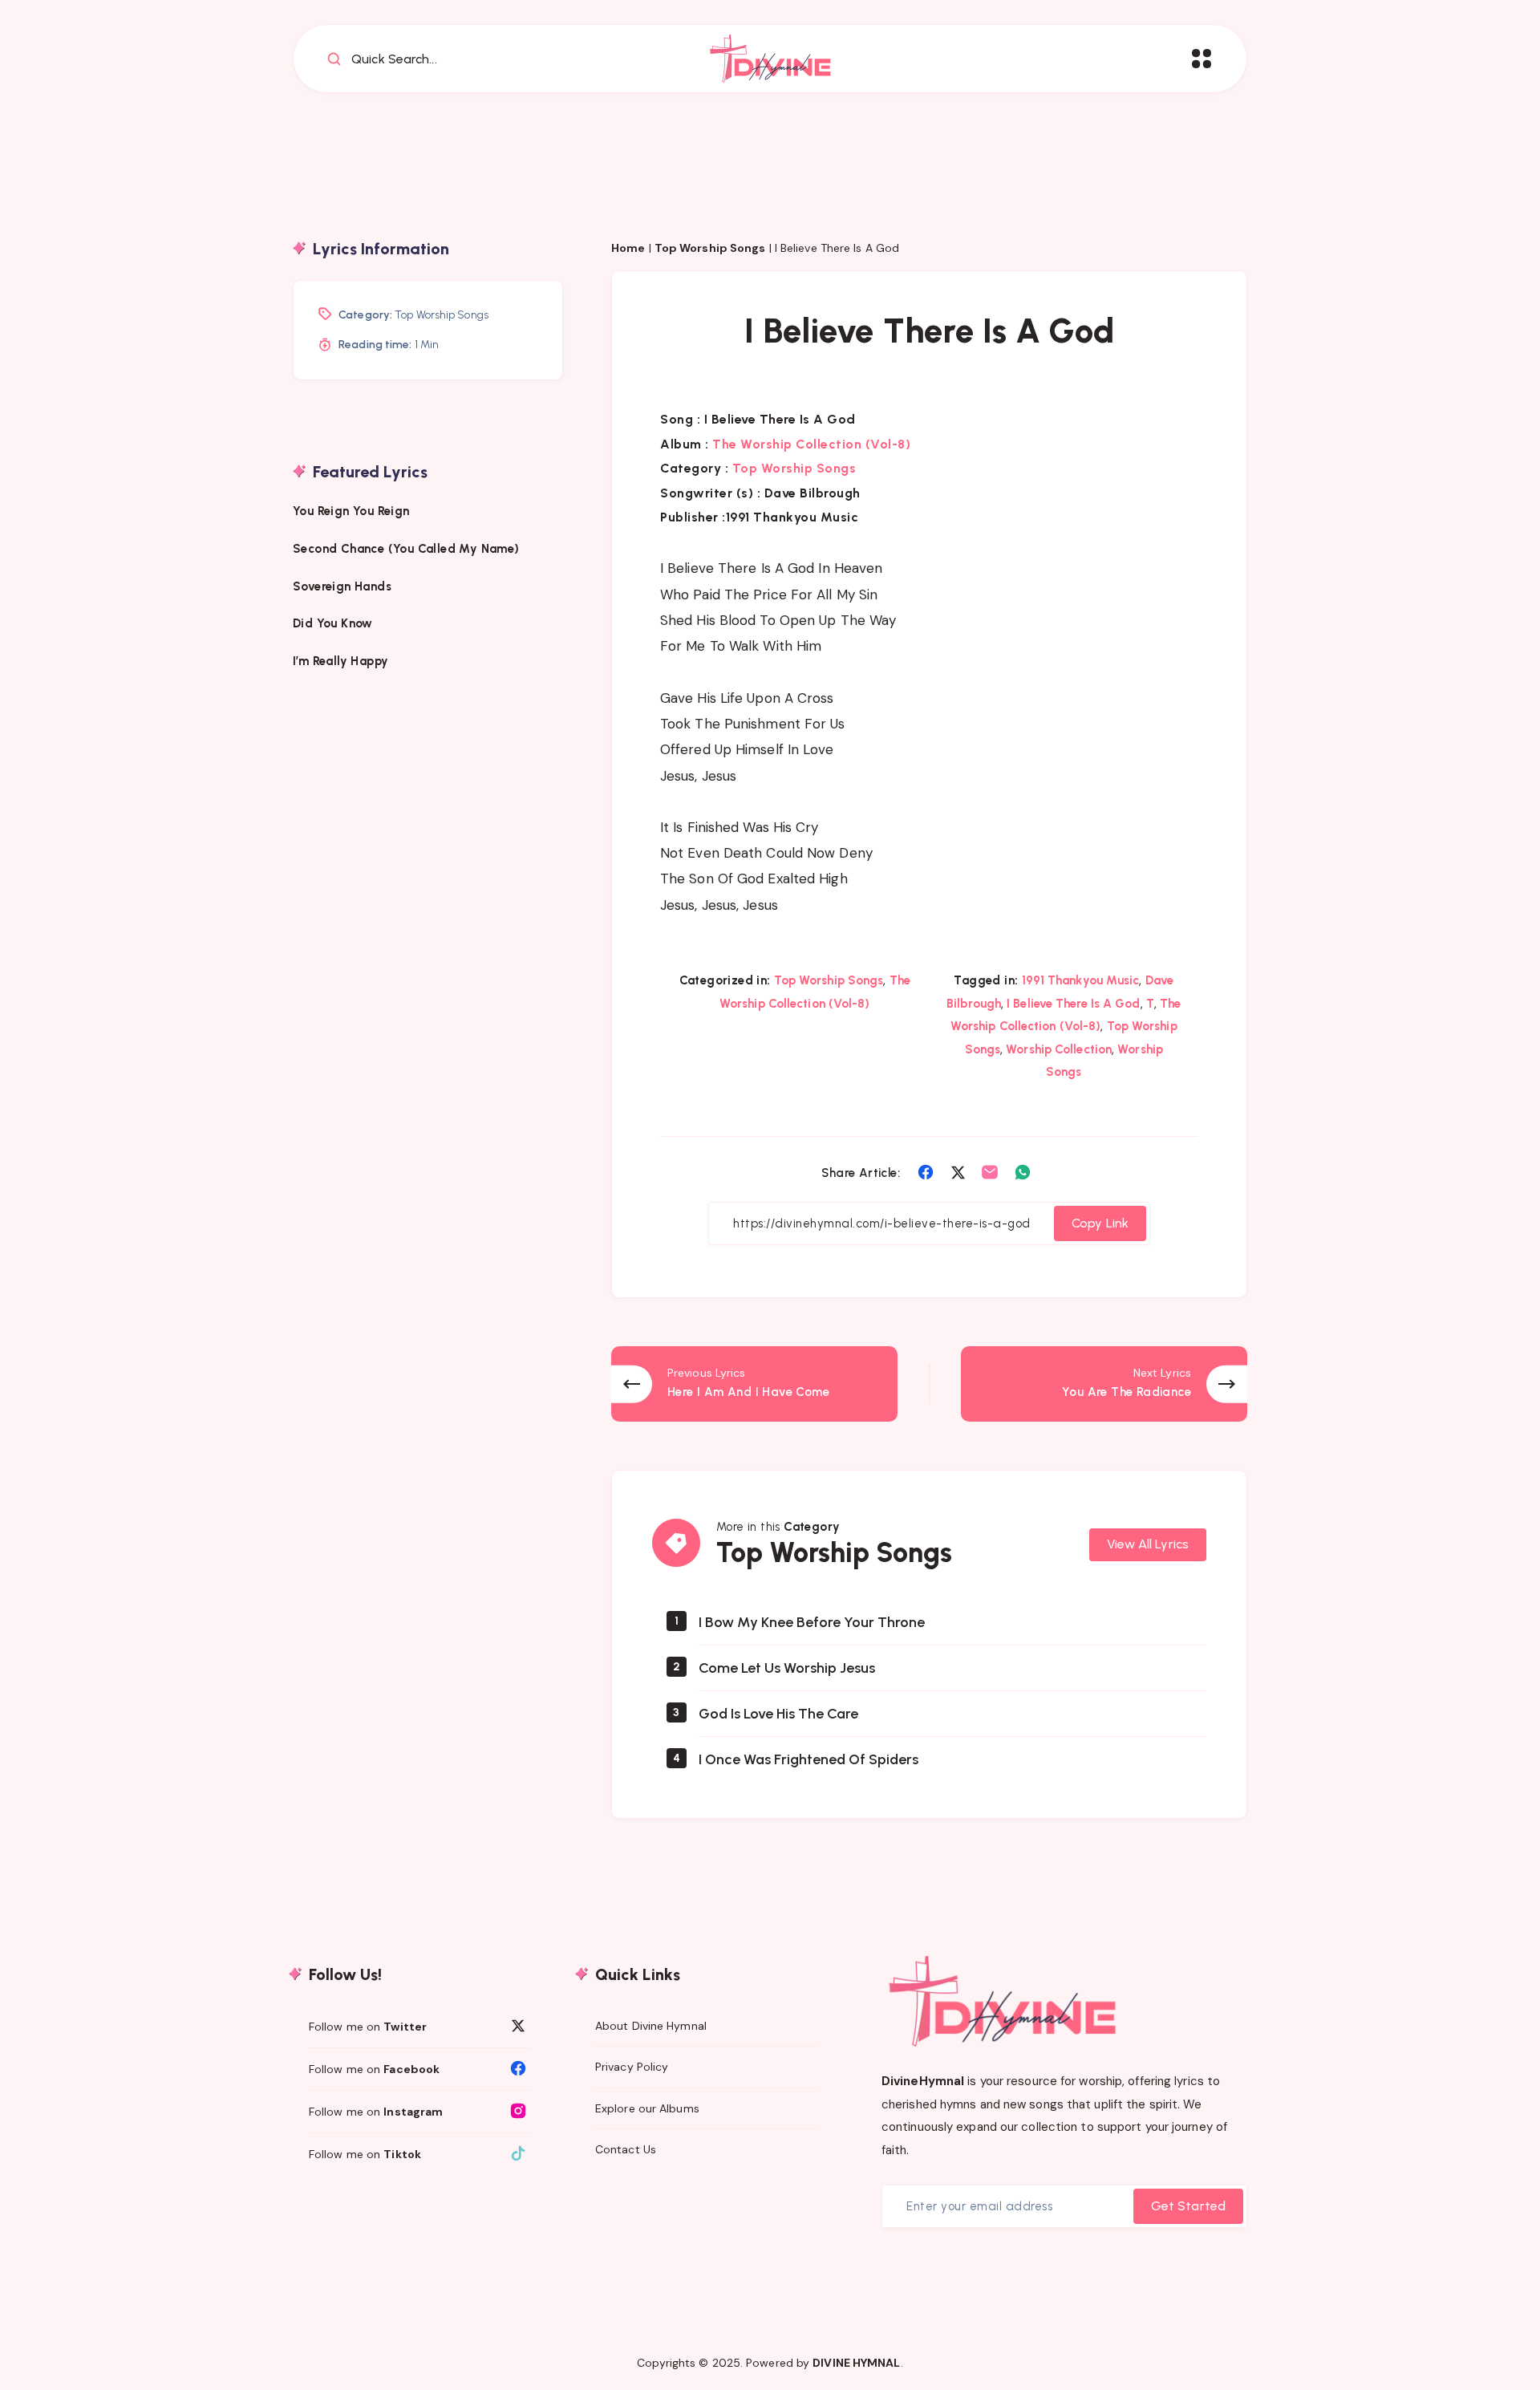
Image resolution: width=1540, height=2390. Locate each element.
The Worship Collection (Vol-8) (811, 444)
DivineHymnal (923, 2081)
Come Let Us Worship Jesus (787, 1668)
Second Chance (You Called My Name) (406, 548)
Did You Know (334, 623)
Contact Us (626, 2149)
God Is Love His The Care (778, 1714)
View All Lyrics (1148, 1544)
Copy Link (1100, 1223)
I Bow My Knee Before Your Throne (812, 1622)
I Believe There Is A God (1073, 1004)
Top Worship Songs (710, 248)
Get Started (1188, 2206)
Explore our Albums (647, 2108)
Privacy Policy (632, 2067)
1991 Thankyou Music (1081, 980)
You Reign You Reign (351, 511)
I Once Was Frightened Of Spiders (808, 1759)
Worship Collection (1059, 1049)
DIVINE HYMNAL (856, 2363)
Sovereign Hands (342, 586)
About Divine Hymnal (651, 2026)
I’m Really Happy (340, 661)
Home (628, 248)
